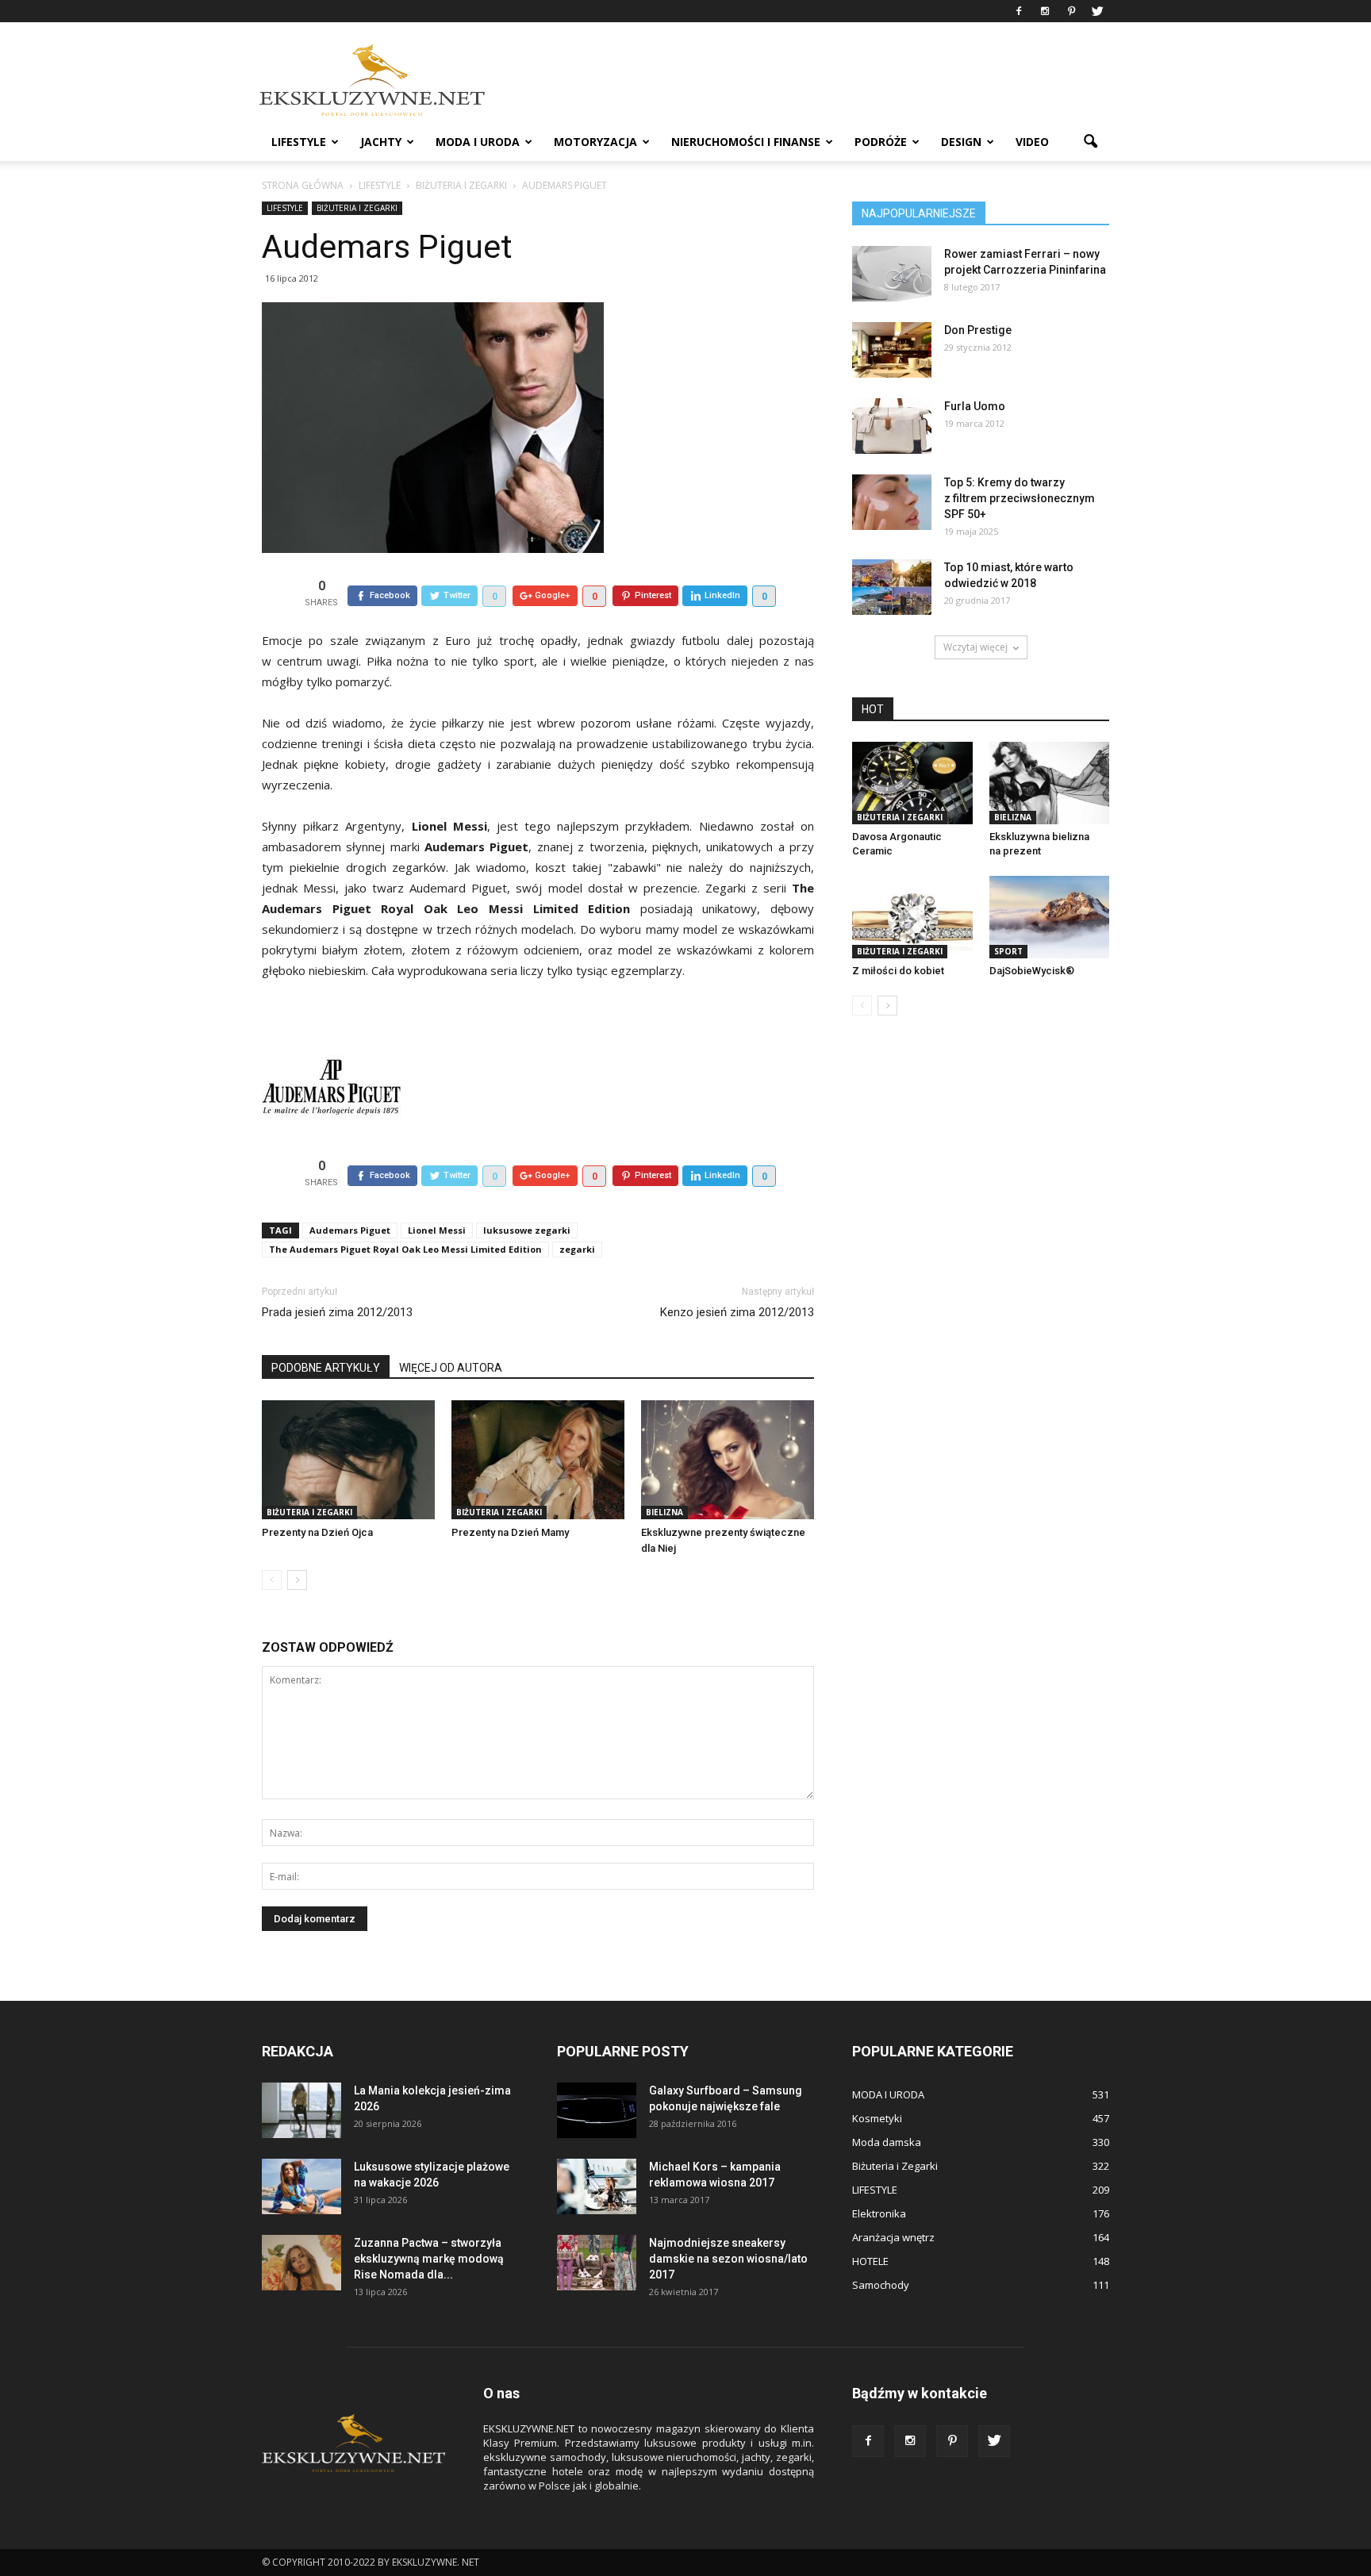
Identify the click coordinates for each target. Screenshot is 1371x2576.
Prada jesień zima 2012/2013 (337, 1312)
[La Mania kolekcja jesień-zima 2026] (301, 2110)
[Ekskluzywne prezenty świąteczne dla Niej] (728, 1460)
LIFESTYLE (299, 142)
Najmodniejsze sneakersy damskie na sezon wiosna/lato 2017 (728, 2259)
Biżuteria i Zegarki (357, 208)
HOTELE (870, 2261)
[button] (1090, 142)
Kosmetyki (877, 2118)
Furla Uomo (975, 406)
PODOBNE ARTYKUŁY (326, 1368)
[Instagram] (1045, 11)
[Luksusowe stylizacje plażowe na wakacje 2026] (301, 2186)
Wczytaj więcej (975, 647)
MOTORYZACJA (595, 142)
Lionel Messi (437, 1230)
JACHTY (381, 142)
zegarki (577, 1249)
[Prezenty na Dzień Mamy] (538, 1460)
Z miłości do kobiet (898, 971)
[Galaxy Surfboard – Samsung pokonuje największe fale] (597, 2110)
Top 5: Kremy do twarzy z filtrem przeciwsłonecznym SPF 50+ (1020, 498)
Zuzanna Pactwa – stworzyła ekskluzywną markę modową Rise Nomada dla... (429, 2259)
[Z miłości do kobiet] (912, 917)
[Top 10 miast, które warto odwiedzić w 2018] (892, 587)
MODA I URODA (478, 142)
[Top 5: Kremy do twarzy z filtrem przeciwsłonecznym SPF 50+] (892, 502)
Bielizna (664, 1512)
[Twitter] (1097, 11)
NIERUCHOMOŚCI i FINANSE (746, 142)
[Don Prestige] (892, 350)
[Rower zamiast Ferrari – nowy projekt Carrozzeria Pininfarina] (892, 274)
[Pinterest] (1071, 11)
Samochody (881, 2285)
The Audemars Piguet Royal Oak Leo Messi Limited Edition (405, 1249)
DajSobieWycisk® (1032, 971)
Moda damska (887, 2142)
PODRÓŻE (881, 142)
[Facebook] (1019, 11)
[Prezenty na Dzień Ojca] (348, 1460)
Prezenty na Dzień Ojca (317, 1532)
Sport (1008, 951)
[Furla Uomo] (892, 426)
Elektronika (879, 2213)
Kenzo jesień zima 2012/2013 (737, 1312)
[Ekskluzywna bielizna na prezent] (1050, 783)
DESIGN (961, 142)
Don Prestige (978, 330)
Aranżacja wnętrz (893, 2237)
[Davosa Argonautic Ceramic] (912, 783)
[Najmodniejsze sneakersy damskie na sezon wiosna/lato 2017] (597, 2263)
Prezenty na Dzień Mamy (510, 1532)
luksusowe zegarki (527, 1230)
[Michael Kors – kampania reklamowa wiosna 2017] (597, 2186)
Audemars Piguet (350, 1230)
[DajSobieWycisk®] (1050, 917)
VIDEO (1032, 142)
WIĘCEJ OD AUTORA (451, 1368)
